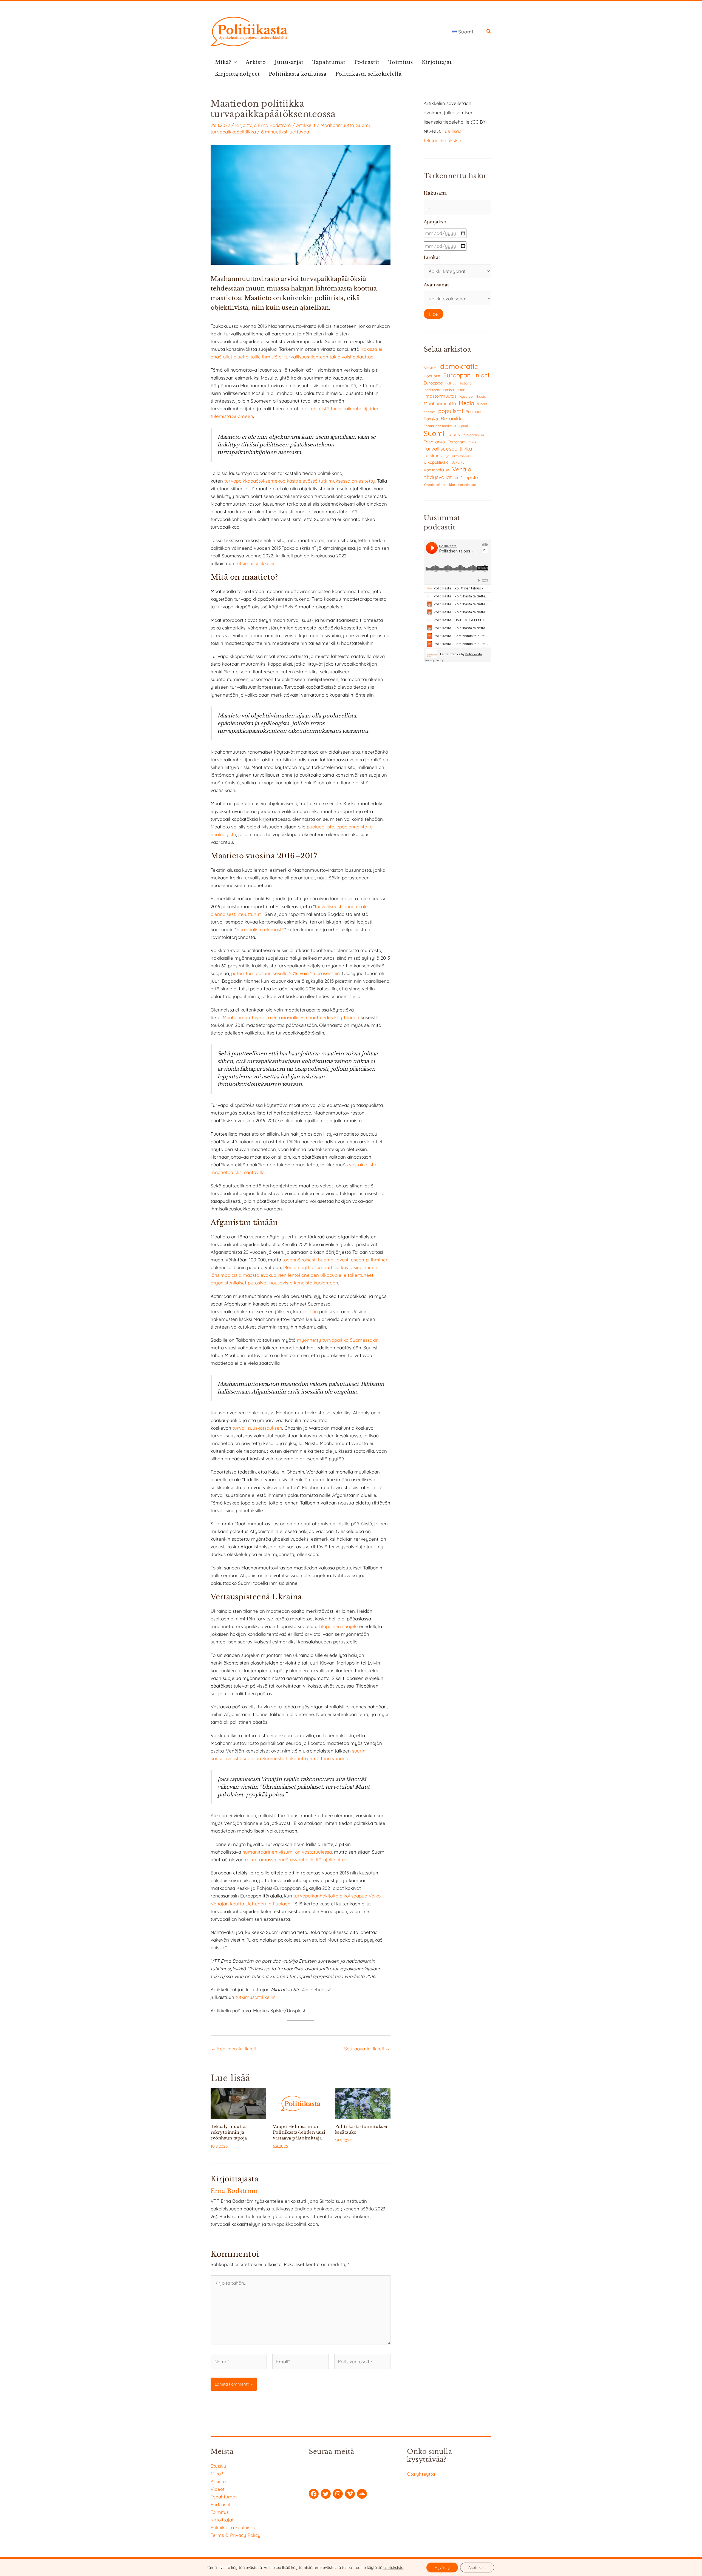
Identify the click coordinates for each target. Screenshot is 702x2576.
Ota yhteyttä (421, 2474)
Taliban (311, 1311)
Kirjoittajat (437, 62)
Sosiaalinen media (438, 426)
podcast (430, 412)
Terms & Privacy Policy (236, 2535)
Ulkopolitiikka (436, 462)
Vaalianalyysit (437, 470)
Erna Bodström (274, 125)
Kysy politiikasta (473, 396)
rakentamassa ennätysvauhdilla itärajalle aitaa (296, 1860)
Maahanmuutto (337, 125)
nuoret (482, 404)
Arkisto (256, 62)
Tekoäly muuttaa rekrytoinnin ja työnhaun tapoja (229, 2132)
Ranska (431, 419)
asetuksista (393, 2568)
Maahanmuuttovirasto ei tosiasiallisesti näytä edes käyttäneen (291, 1017)
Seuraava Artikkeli (367, 2049)
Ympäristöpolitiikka (439, 485)
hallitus (451, 383)
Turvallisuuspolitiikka (448, 449)
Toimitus (401, 62)
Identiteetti (432, 390)
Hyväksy (442, 2568)
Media (466, 403)
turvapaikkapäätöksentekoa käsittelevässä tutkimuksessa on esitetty (300, 481)
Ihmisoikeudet (455, 390)
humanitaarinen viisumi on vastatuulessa (287, 1852)
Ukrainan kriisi (462, 456)
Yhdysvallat (438, 477)
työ (447, 456)
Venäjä (462, 469)
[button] (489, 32)
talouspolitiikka (473, 435)
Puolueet (474, 412)
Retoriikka (453, 418)
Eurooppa (433, 383)
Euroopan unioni (466, 375)
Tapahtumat (329, 62)
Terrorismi (457, 442)
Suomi (363, 125)
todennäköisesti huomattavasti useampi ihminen (336, 1260)
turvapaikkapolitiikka (233, 132)
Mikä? (223, 62)
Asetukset (477, 2568)
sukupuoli (461, 426)
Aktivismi (431, 368)
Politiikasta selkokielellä (369, 74)
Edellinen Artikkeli (233, 2049)
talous (454, 434)
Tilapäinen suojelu (338, 1626)
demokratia (459, 366)
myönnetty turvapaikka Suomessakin (338, 1340)
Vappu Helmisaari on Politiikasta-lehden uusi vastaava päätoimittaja (299, 2132)
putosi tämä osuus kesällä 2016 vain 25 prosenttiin (285, 973)
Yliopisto (469, 477)
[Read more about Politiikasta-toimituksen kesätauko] (363, 2103)
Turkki (473, 442)
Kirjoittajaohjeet (237, 74)
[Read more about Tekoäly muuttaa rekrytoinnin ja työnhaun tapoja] (238, 2103)
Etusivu (218, 2466)
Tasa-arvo (434, 442)
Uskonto (458, 462)
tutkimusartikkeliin (256, 563)
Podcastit (367, 62)
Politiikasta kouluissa (298, 74)
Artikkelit (306, 125)
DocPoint (432, 376)
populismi (451, 411)
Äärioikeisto (467, 485)
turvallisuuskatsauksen (257, 1428)
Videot (218, 2489)
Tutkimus (433, 455)
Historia (465, 383)
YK (456, 478)
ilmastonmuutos (440, 396)
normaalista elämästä (261, 929)
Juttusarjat (289, 62)
